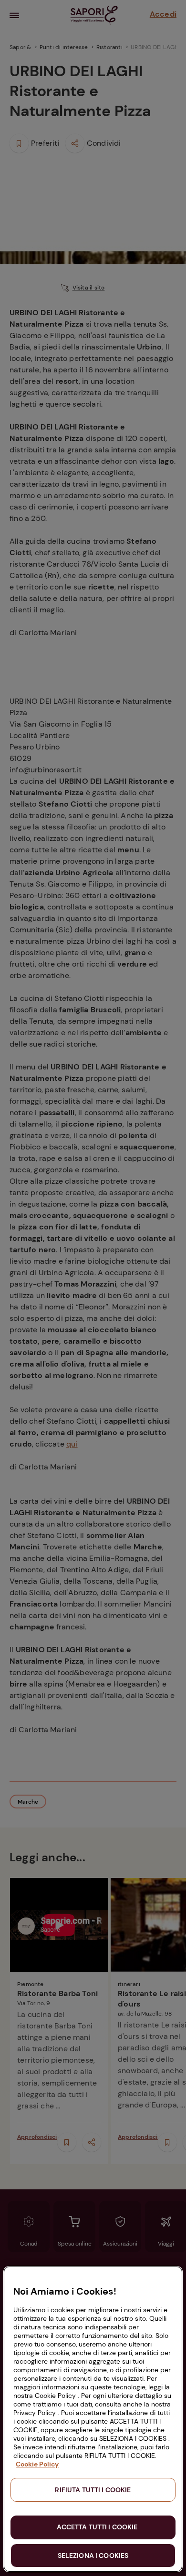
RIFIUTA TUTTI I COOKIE (93, 2490)
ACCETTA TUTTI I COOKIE (97, 2527)
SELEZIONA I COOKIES (93, 2556)
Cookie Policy (37, 2464)
